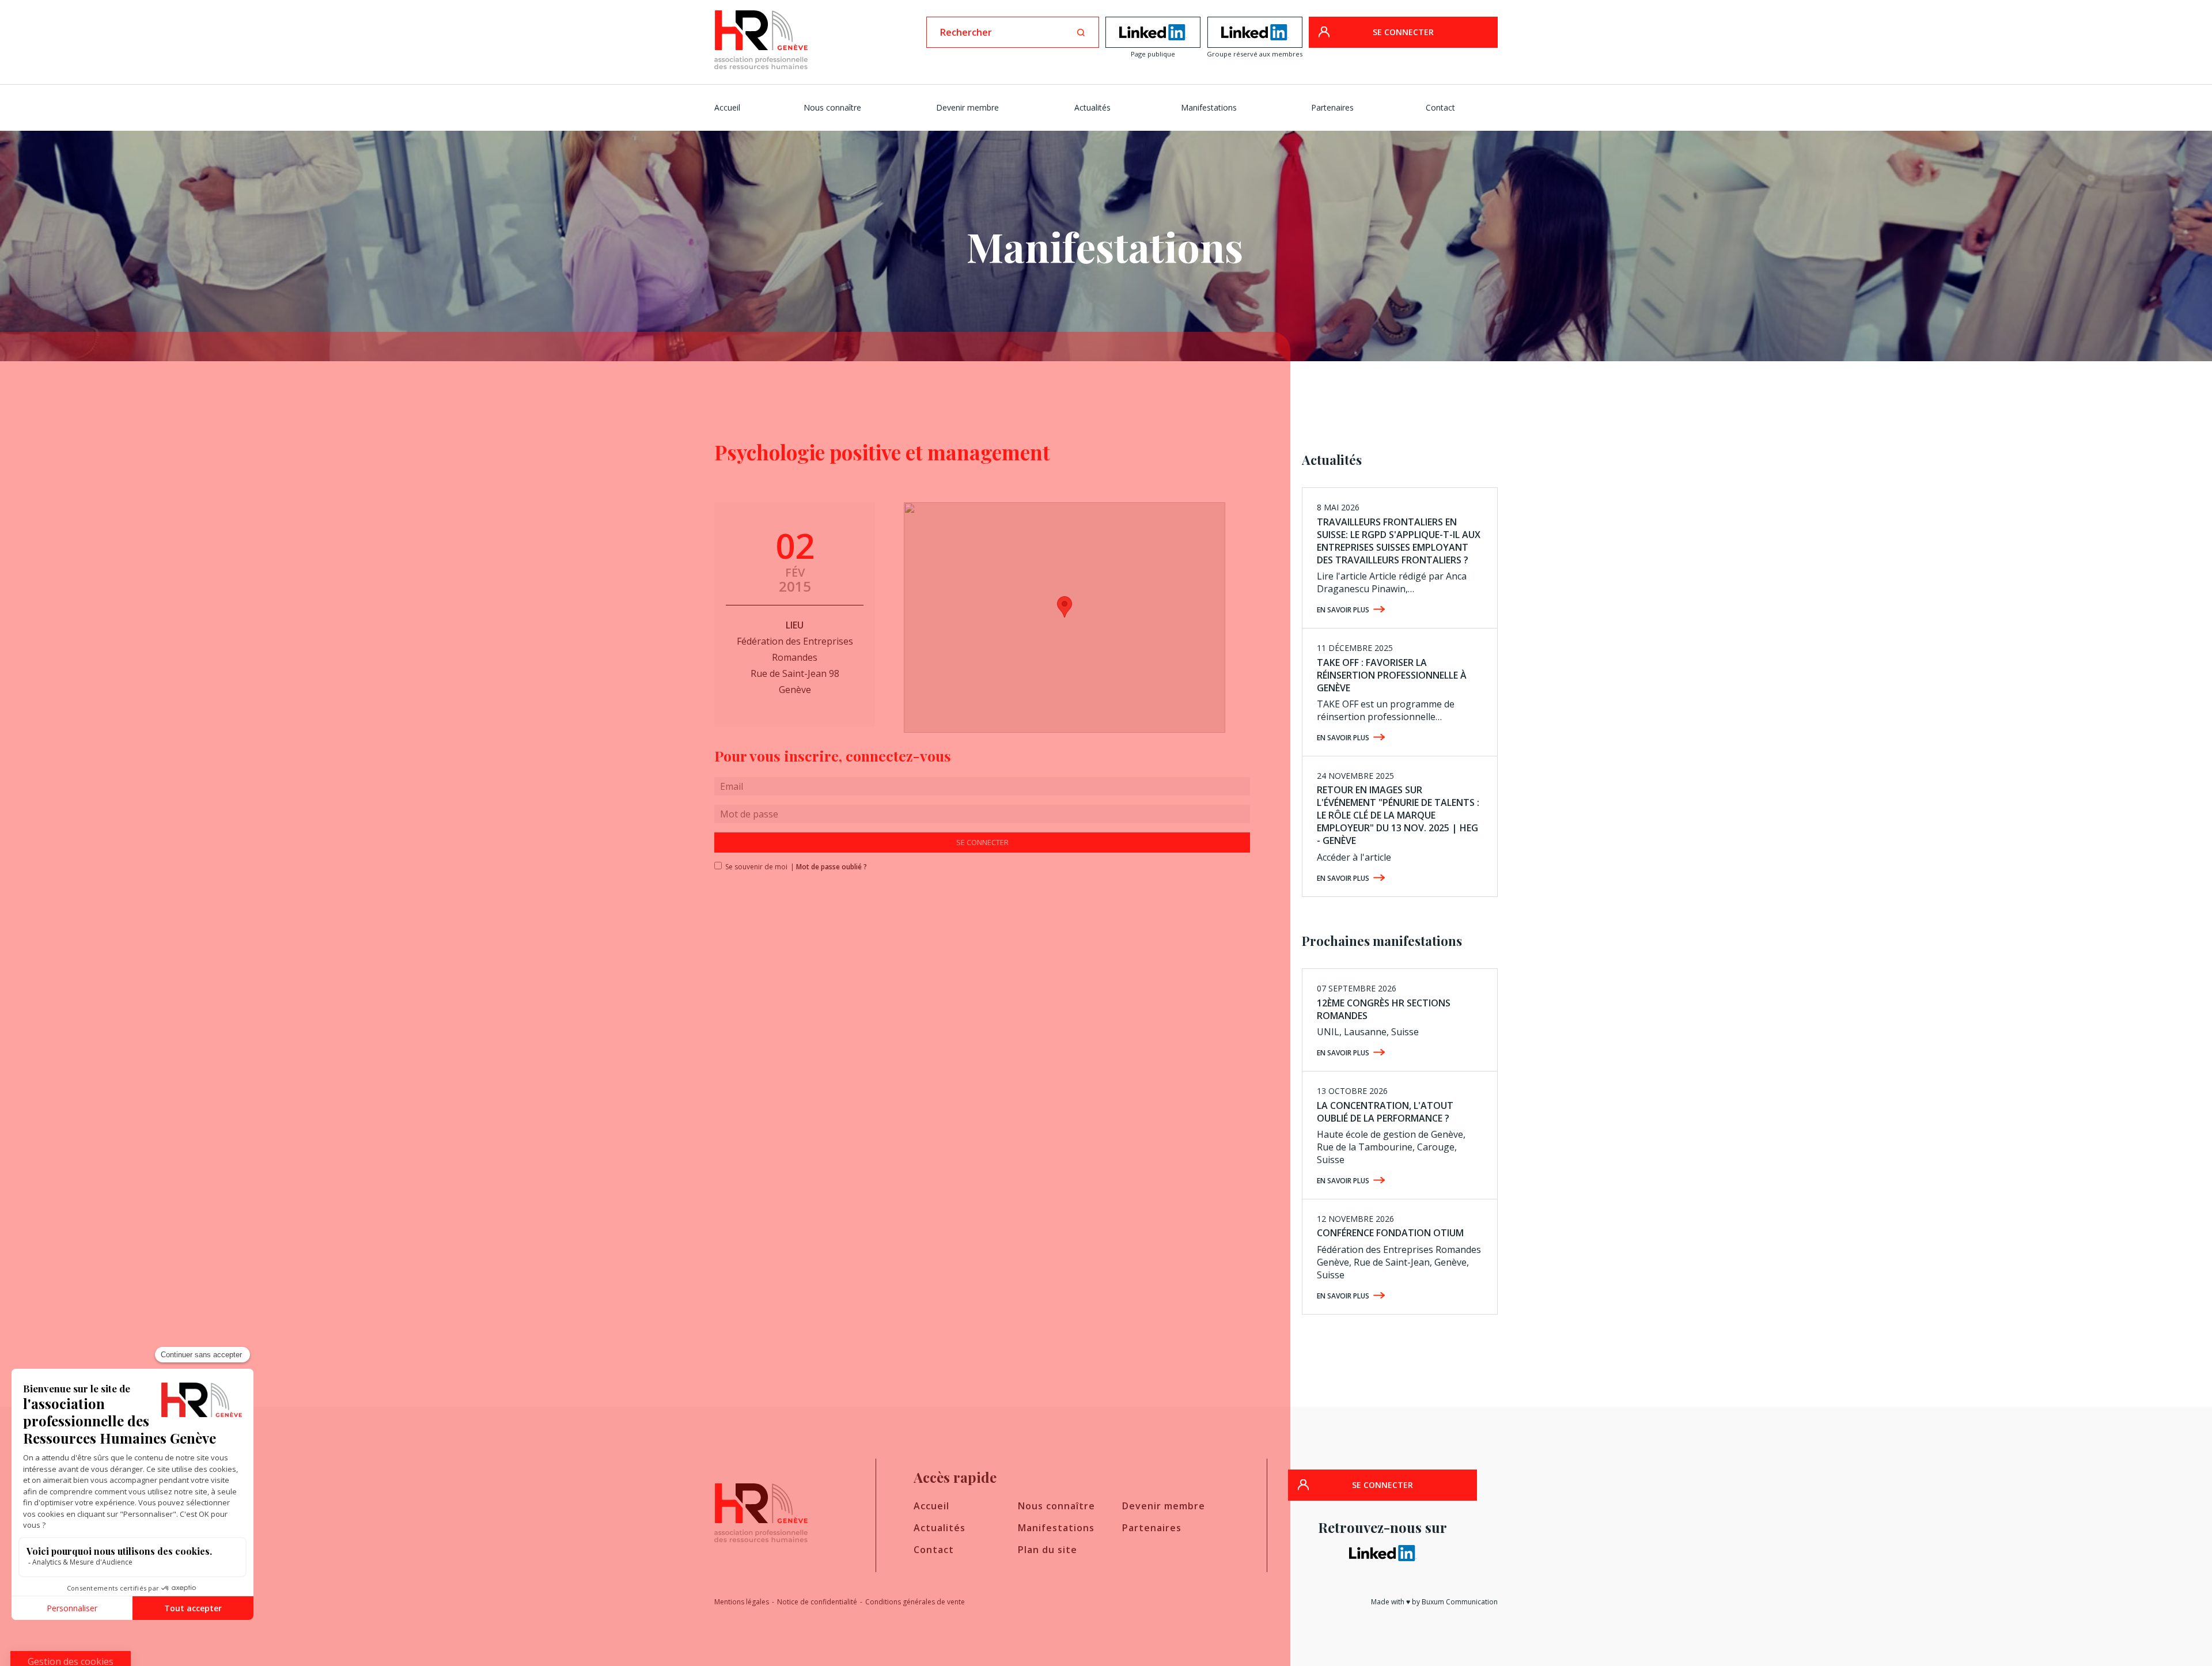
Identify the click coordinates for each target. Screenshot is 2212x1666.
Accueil (727, 107)
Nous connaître (832, 107)
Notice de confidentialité (817, 1602)
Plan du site (1048, 1550)
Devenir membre (967, 107)
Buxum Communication (1460, 1602)
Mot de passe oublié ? (832, 867)
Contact (1440, 107)
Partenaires (1332, 107)
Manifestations (1209, 107)
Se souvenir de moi (753, 867)
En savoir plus (1343, 610)
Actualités (1092, 107)
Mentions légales (742, 1602)
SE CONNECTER (1403, 32)
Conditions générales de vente (915, 1602)
